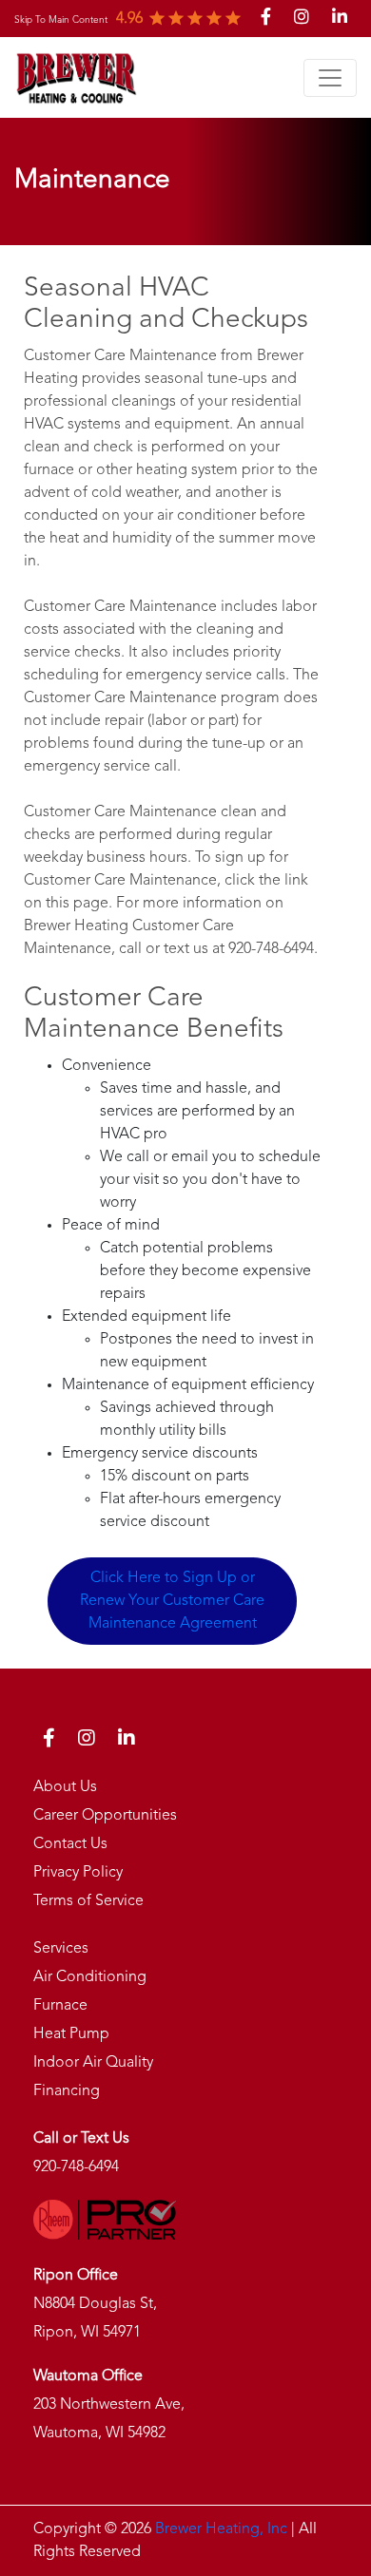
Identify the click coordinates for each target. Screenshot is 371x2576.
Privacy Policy (78, 1873)
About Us (65, 1787)
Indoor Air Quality (93, 2063)
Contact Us (70, 1844)
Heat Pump (71, 2034)
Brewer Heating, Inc (221, 2529)
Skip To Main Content (61, 20)
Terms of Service (88, 1901)
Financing (67, 2091)
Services (61, 1949)
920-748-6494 (76, 2167)
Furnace (60, 2006)
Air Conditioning (90, 1977)
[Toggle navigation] (330, 78)
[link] (61, 19)
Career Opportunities (105, 1816)
